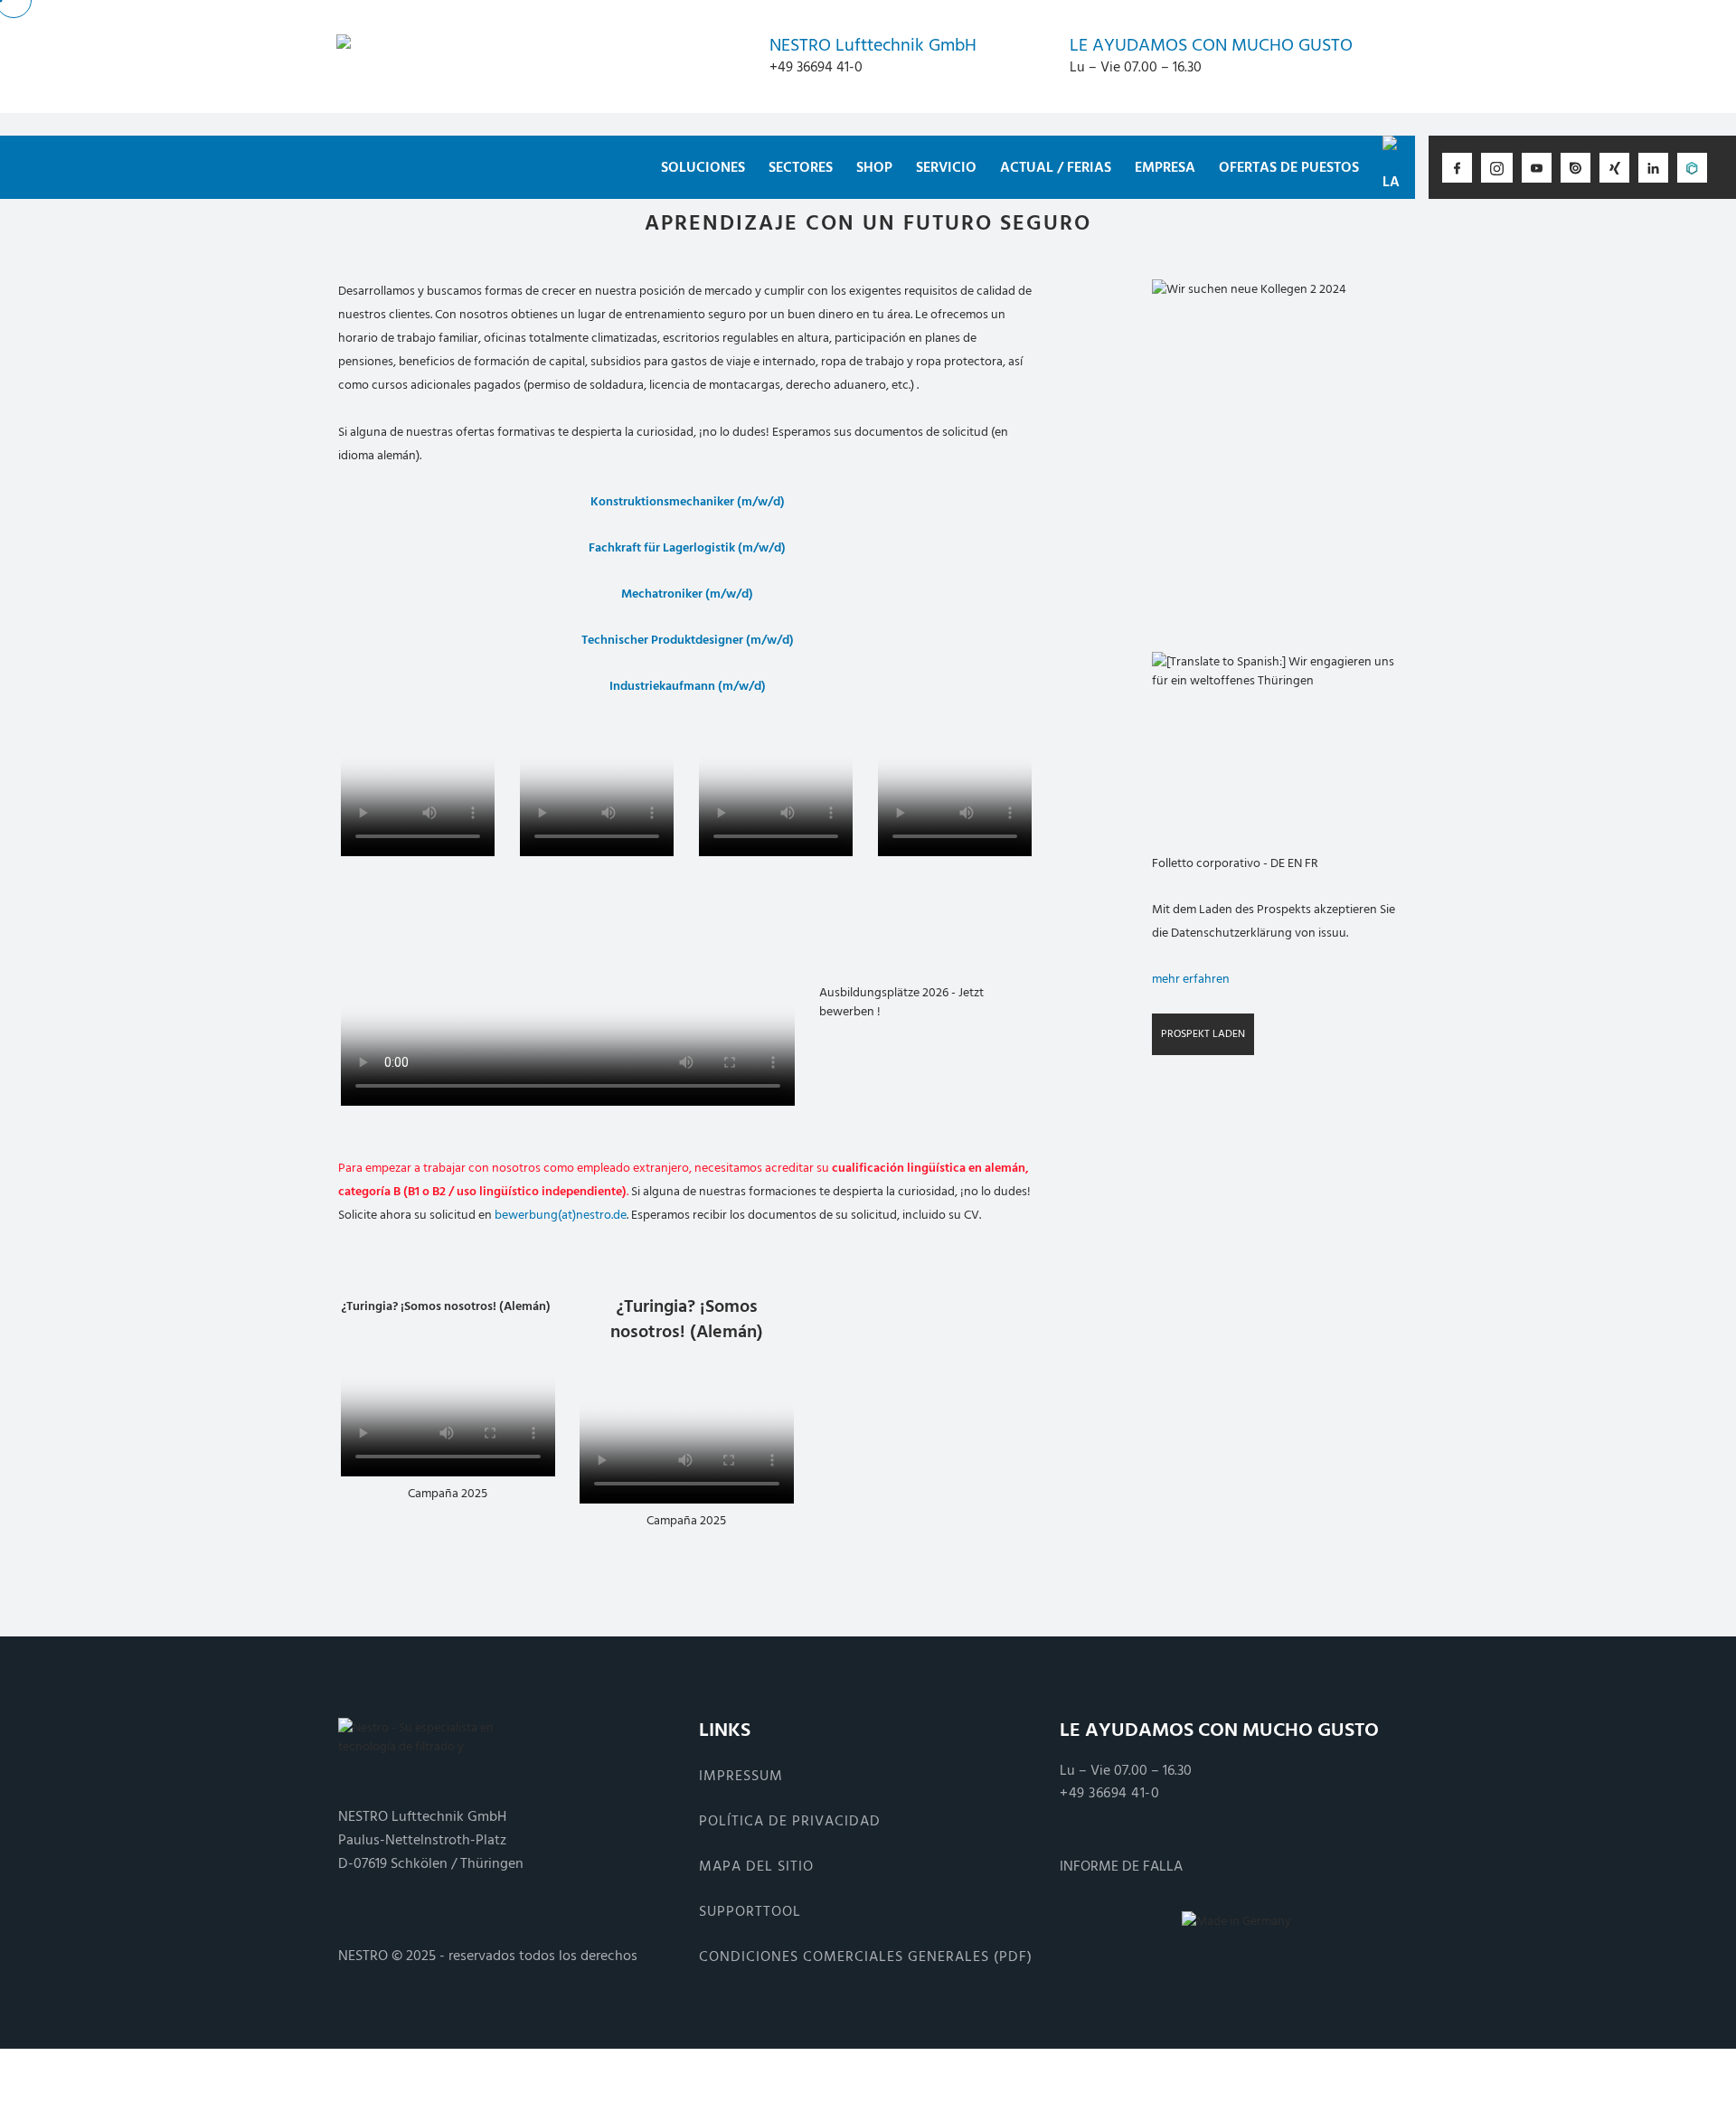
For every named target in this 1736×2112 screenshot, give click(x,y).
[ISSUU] (1576, 168)
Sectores (801, 167)
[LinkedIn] (1653, 168)
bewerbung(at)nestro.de (561, 1215)
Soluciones (703, 167)
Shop (874, 167)
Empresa (1165, 167)
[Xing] (1614, 168)
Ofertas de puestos (1289, 167)
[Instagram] (1497, 168)
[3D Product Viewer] (1692, 168)
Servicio (946, 167)
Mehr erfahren (1191, 979)
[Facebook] (1457, 168)
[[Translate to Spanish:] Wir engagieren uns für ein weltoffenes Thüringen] (1274, 733)
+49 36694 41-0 (1109, 1793)
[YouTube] (1537, 168)
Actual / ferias (1056, 167)
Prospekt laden (1203, 1034)
